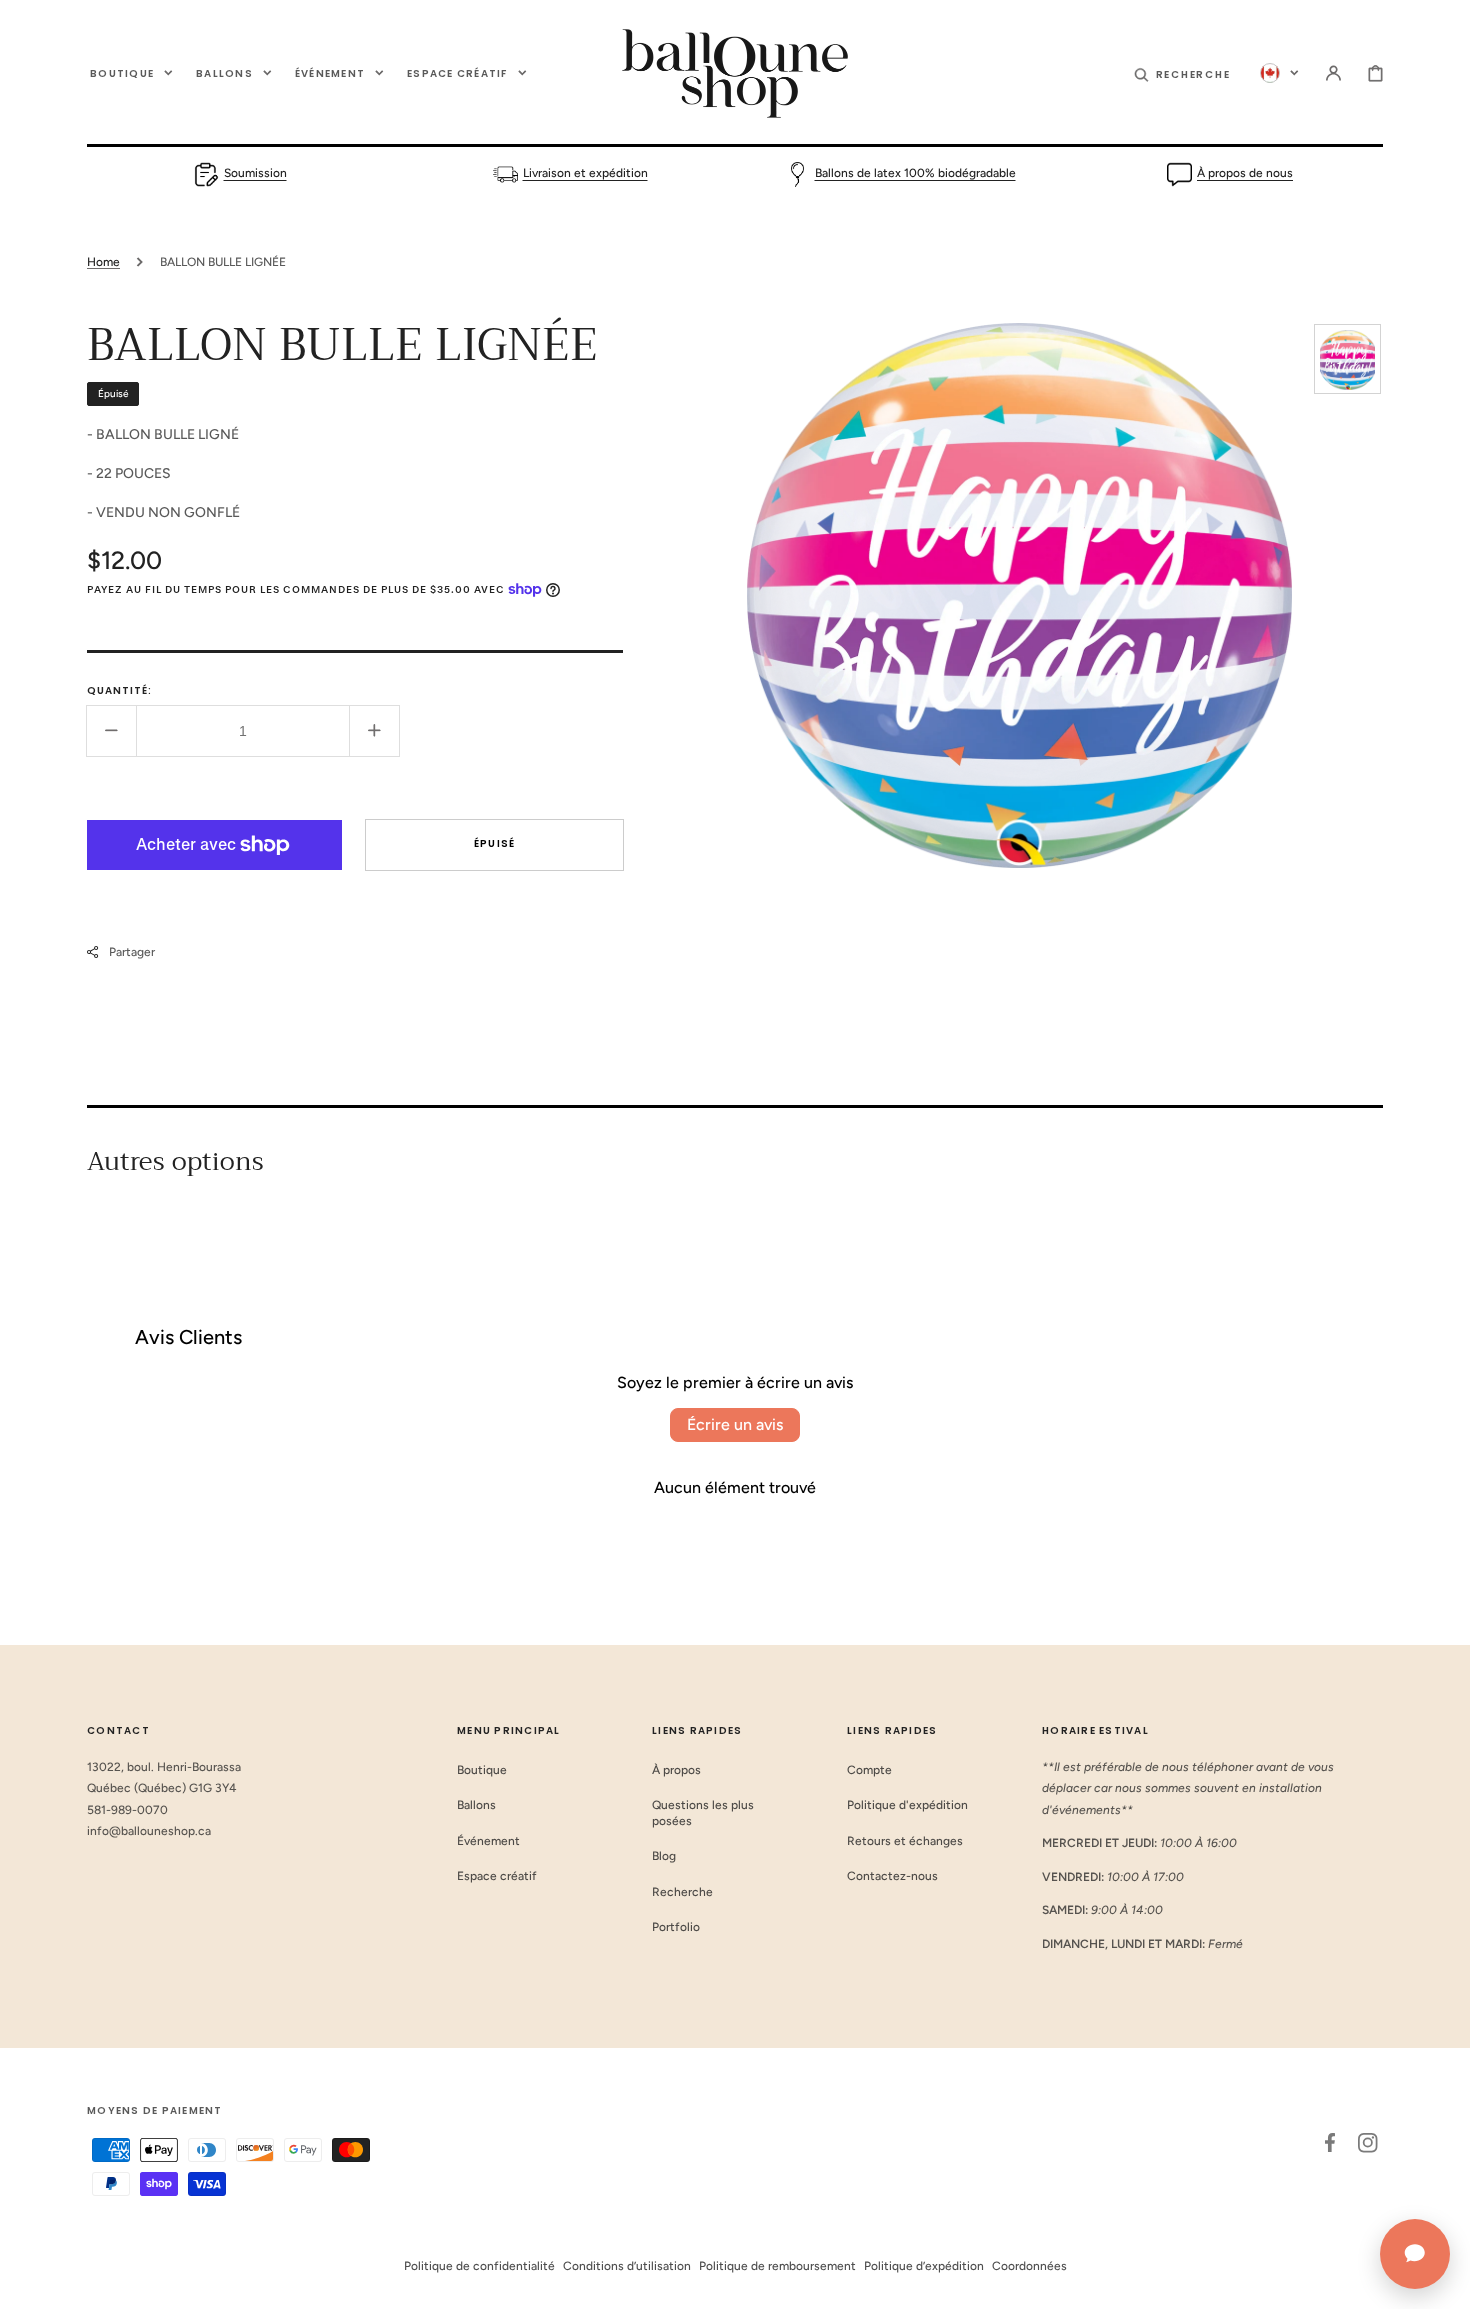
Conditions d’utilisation (627, 2266)
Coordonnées (1029, 2266)
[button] (1182, 73)
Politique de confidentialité (479, 2266)
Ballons (476, 1805)
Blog (664, 1856)
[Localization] (1279, 73)
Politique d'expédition (907, 1805)
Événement (488, 1841)
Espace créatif (497, 1876)
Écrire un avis (735, 1424)
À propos (676, 1770)
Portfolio (676, 1927)
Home (103, 262)
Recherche (682, 1892)
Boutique (482, 1770)
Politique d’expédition (924, 2266)
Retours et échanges (905, 1841)
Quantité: (119, 690)
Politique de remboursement (777, 2266)
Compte (869, 1770)
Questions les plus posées (703, 1813)
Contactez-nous (892, 1876)
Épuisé (495, 843)
